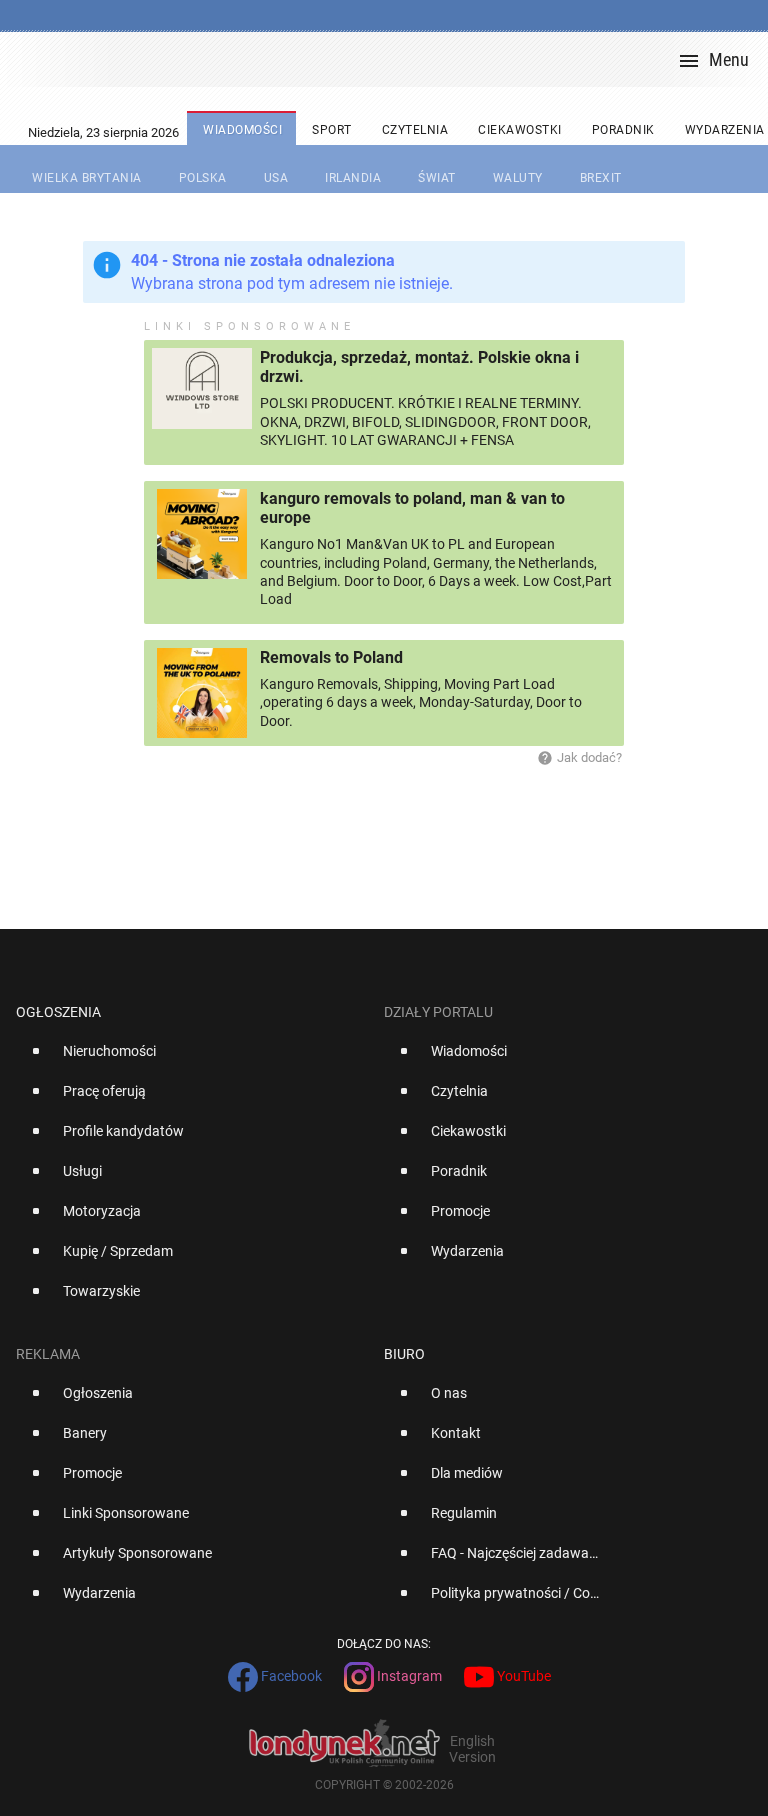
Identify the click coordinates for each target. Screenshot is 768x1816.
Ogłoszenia (58, 1012)
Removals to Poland (331, 657)
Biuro (404, 1354)
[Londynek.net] (392, 59)
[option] (192, 1059)
